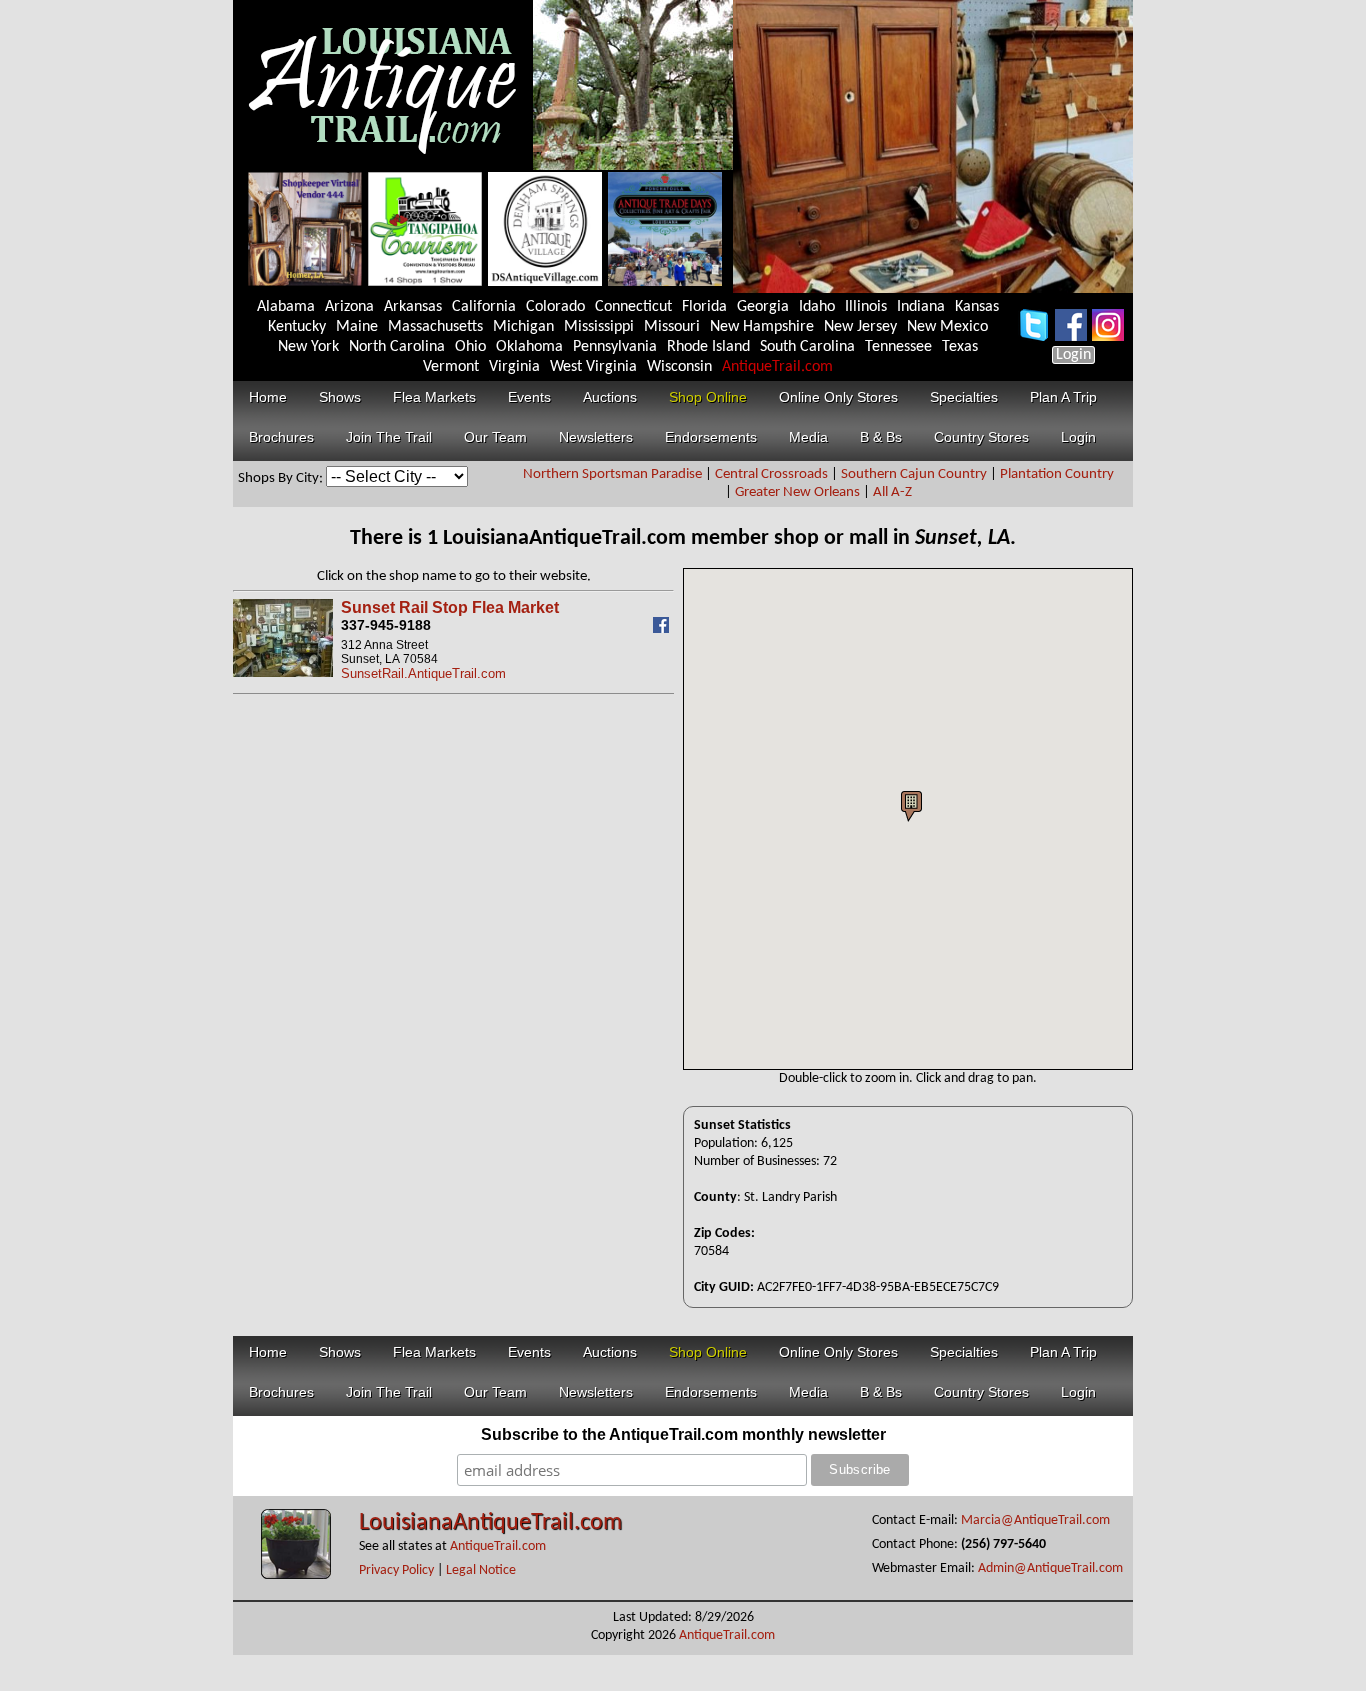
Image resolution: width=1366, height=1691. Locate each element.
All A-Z (892, 492)
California (484, 307)
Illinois (866, 307)
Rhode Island (708, 347)
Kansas (977, 307)
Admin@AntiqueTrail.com (1050, 1568)
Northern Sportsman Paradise (612, 474)
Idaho (817, 307)
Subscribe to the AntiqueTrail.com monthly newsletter (683, 1434)
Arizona (349, 307)
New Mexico (947, 327)
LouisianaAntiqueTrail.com (490, 1523)
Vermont (451, 367)
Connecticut (633, 307)
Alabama (286, 307)
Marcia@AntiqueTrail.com (1035, 1520)
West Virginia (593, 367)
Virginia (514, 367)
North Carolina (397, 347)
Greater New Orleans (797, 492)
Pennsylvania (615, 347)
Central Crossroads (771, 474)
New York (308, 347)
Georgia (763, 307)
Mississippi (599, 327)
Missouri (672, 327)
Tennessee (898, 347)
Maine (357, 327)
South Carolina (807, 347)
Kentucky (297, 327)
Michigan (523, 327)
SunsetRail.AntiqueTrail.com (423, 673)
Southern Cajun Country (914, 474)
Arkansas (413, 307)
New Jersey (860, 327)
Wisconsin (679, 367)
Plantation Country (1057, 474)
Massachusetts (435, 327)
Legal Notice (481, 1570)
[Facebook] (663, 628)
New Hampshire (762, 327)
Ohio (470, 347)
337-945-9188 (386, 625)
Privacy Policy (396, 1570)
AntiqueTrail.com (777, 367)
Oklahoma (529, 347)
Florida (704, 307)
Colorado (555, 307)
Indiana (921, 307)
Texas (960, 347)
